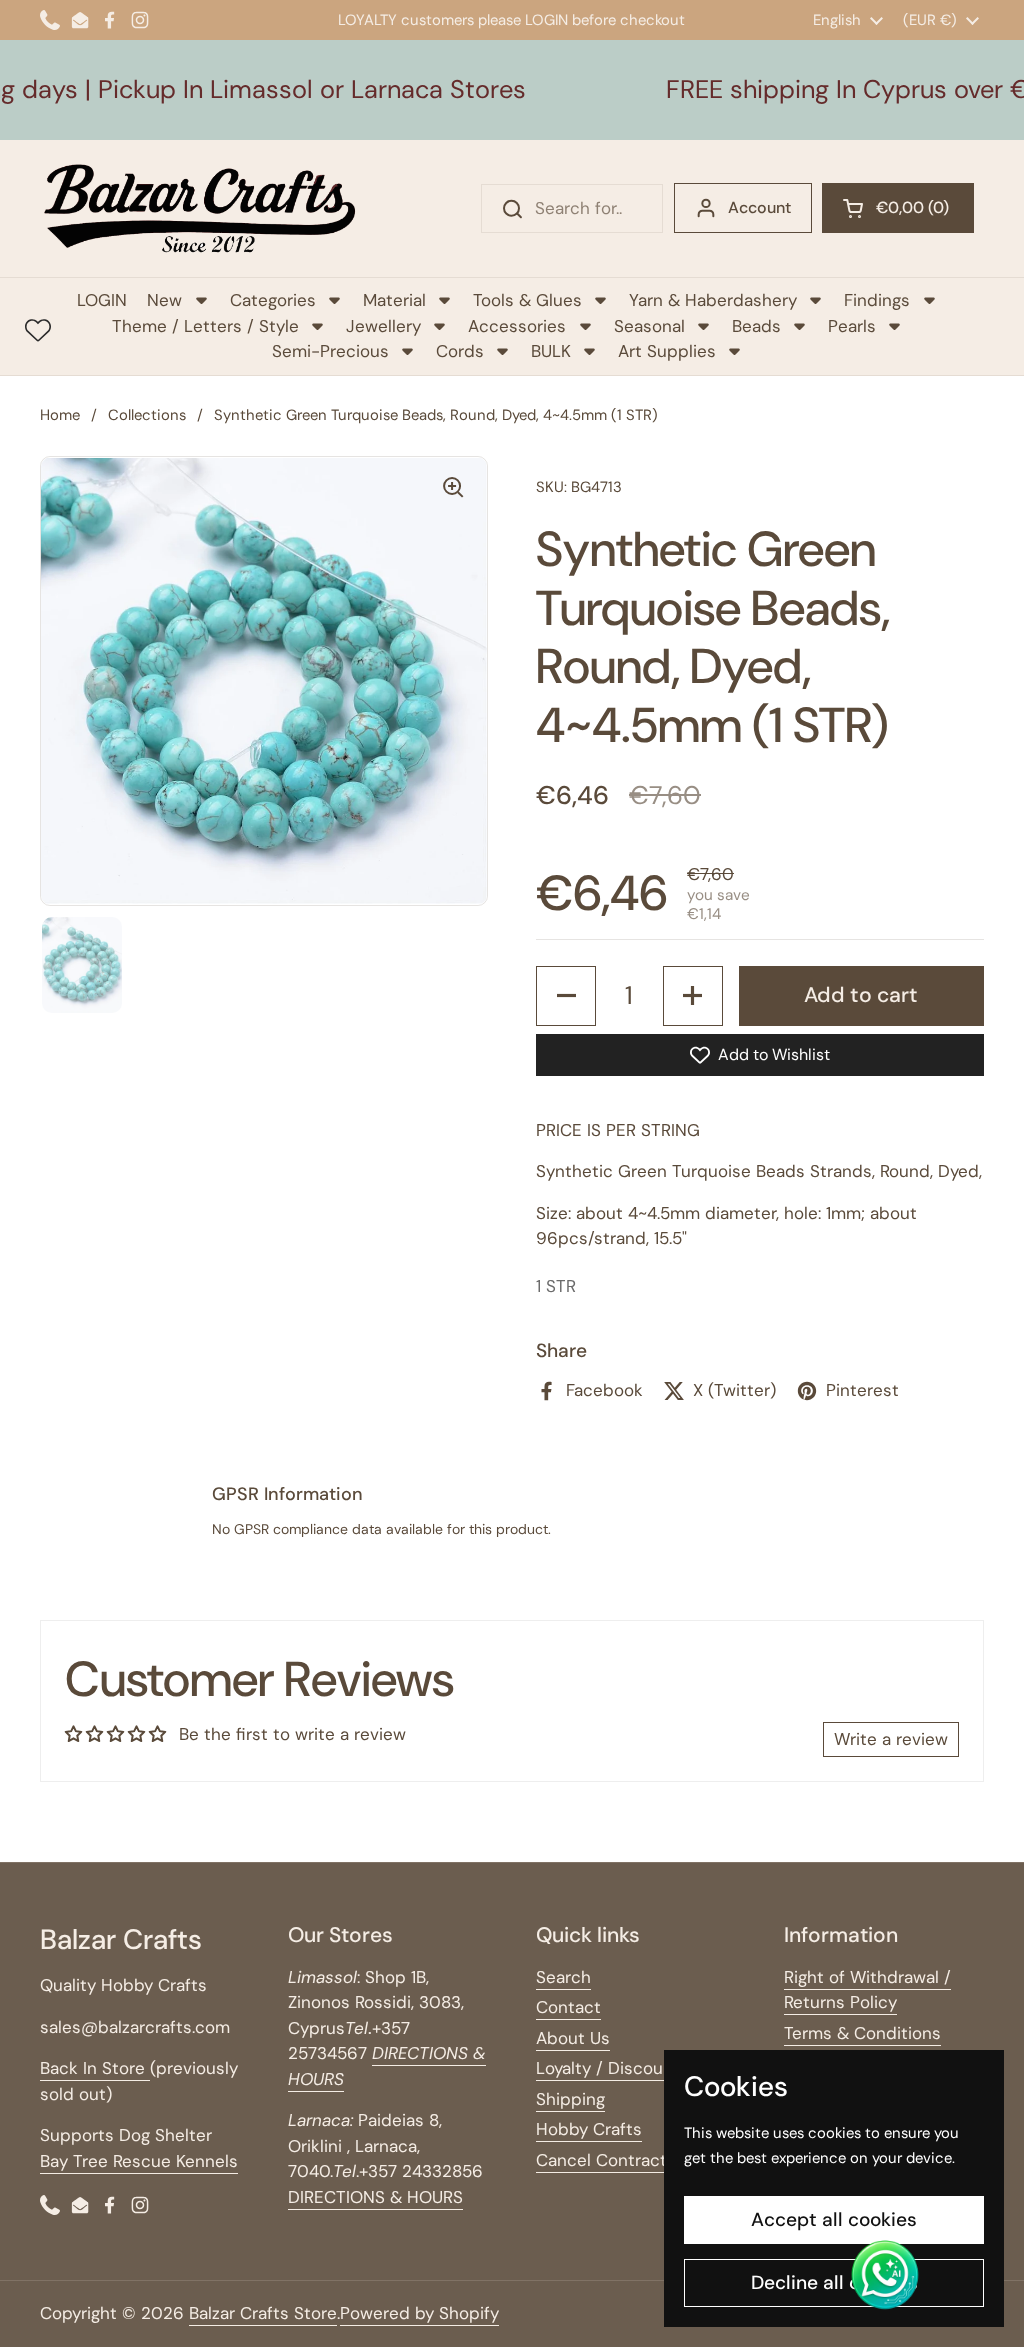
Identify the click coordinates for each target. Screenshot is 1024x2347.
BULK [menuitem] (551, 351)
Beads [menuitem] (756, 326)
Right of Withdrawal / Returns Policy (867, 1990)
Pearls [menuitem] (852, 326)
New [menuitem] (164, 300)
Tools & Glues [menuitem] (527, 300)
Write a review (891, 1739)
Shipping (570, 2099)
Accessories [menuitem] (517, 326)
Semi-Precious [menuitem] (330, 351)
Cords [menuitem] (460, 351)
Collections (147, 415)
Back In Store (95, 2068)
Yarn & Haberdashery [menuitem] (713, 300)
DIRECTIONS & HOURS (375, 2197)
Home (60, 415)
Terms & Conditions (862, 2033)
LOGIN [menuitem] (102, 300)
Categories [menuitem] (273, 300)
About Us (573, 2038)
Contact (568, 2007)
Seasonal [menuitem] (649, 326)
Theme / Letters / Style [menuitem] (205, 326)
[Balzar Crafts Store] (200, 208)
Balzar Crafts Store (263, 2313)
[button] (898, 208)
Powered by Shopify (419, 2313)
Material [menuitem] (394, 300)
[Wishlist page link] (38, 330)
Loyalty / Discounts (612, 2068)
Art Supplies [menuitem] (667, 351)
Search (563, 1977)
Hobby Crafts (589, 2129)
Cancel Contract (601, 2160)
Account (759, 207)
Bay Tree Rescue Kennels (139, 2161)
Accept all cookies (834, 2219)
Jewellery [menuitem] (383, 326)
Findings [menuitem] (877, 300)
